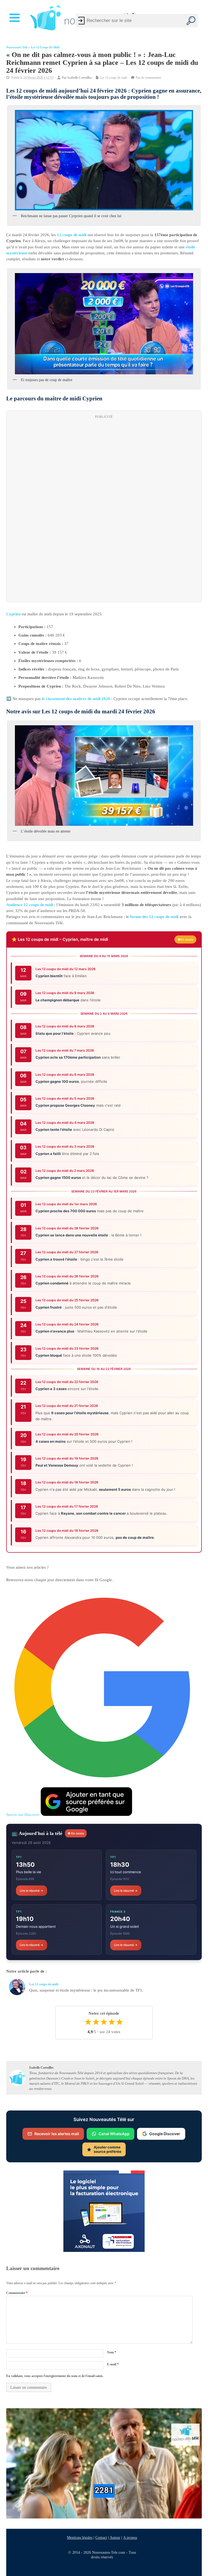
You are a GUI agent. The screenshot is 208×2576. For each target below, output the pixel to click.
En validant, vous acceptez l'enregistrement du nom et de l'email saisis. (55, 2376)
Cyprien (13, 614)
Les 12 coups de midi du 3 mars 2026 (65, 1146)
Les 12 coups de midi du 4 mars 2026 (65, 1123)
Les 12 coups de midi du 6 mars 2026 (65, 1074)
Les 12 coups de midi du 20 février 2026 (67, 1434)
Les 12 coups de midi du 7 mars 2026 (65, 1050)
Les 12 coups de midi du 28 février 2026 (67, 1228)
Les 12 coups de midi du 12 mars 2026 (66, 969)
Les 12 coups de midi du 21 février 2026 (67, 1406)
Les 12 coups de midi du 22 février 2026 (67, 1382)
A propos (130, 2537)
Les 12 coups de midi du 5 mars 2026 (65, 1098)
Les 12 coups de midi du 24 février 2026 (67, 1324)
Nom (112, 2352)
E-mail (113, 2364)
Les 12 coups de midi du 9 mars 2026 (65, 993)
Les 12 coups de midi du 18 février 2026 (67, 1482)
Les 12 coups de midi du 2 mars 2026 (65, 1171)
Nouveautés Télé (17, 47)
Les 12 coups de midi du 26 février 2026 (67, 1276)
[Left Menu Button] (16, 18)
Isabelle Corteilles (80, 78)
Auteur (115, 2537)
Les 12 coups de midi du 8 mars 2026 (65, 1026)
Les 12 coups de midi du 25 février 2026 (67, 1300)
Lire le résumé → (32, 1891)
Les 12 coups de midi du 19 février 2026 (67, 1458)
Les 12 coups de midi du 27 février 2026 (67, 1252)
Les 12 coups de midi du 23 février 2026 (67, 1348)
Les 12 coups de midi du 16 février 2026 (67, 1531)
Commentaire (17, 2293)
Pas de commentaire (148, 78)
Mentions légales (80, 2537)
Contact (101, 2537)
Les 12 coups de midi (45, 47)
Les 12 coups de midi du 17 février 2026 (67, 1506)
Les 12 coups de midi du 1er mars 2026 (66, 1204)
